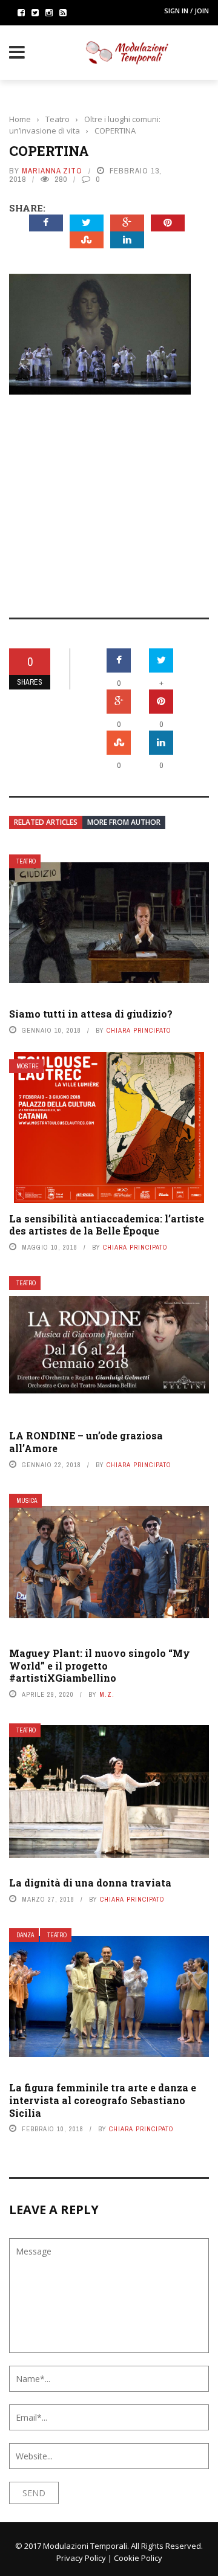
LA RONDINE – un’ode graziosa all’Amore (86, 1442)
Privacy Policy (81, 2558)
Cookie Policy (138, 2558)
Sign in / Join (187, 11)
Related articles (46, 822)
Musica (27, 1501)
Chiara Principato (139, 1030)
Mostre (28, 1066)
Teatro (26, 861)
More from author (124, 822)
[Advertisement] (109, 498)
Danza (25, 1935)
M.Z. (107, 1694)
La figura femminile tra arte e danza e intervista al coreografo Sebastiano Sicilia (103, 2100)
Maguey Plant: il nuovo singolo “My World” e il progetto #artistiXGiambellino (100, 1666)
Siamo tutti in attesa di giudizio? (91, 1014)
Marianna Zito (52, 171)
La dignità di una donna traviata (90, 1883)
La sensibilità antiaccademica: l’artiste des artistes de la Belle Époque (107, 1225)
